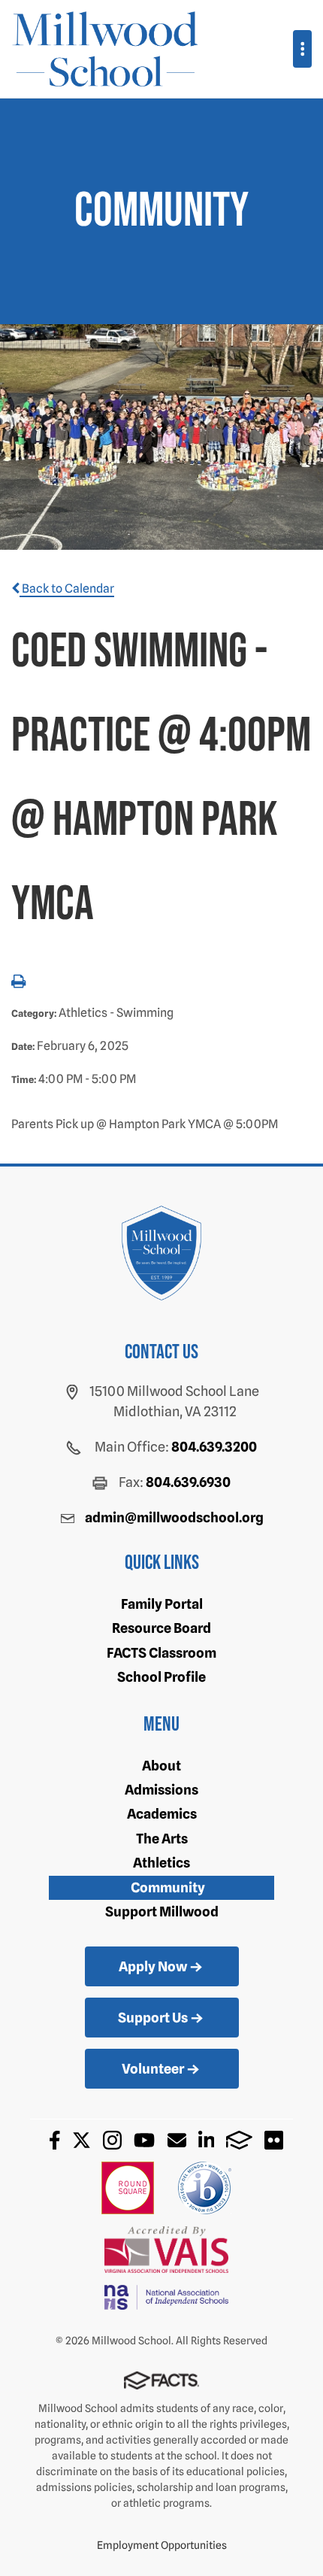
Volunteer (153, 2069)
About (161, 1766)
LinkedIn (207, 2140)
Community (168, 1887)
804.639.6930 (188, 1482)
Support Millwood (162, 1912)
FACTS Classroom (161, 1653)
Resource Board (161, 1628)
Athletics (161, 1863)
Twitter (82, 2140)
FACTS (239, 2140)
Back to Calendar (67, 589)
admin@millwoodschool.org (174, 1517)
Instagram (112, 2140)
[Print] (18, 983)
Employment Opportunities (162, 2545)
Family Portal (162, 1604)
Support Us (153, 2018)
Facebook (55, 2140)
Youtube (144, 2140)
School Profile (161, 1677)
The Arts (162, 1839)
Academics (162, 1814)
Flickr (274, 2140)
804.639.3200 (214, 1447)
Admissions (161, 1790)
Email (177, 2140)
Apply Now (153, 1966)
